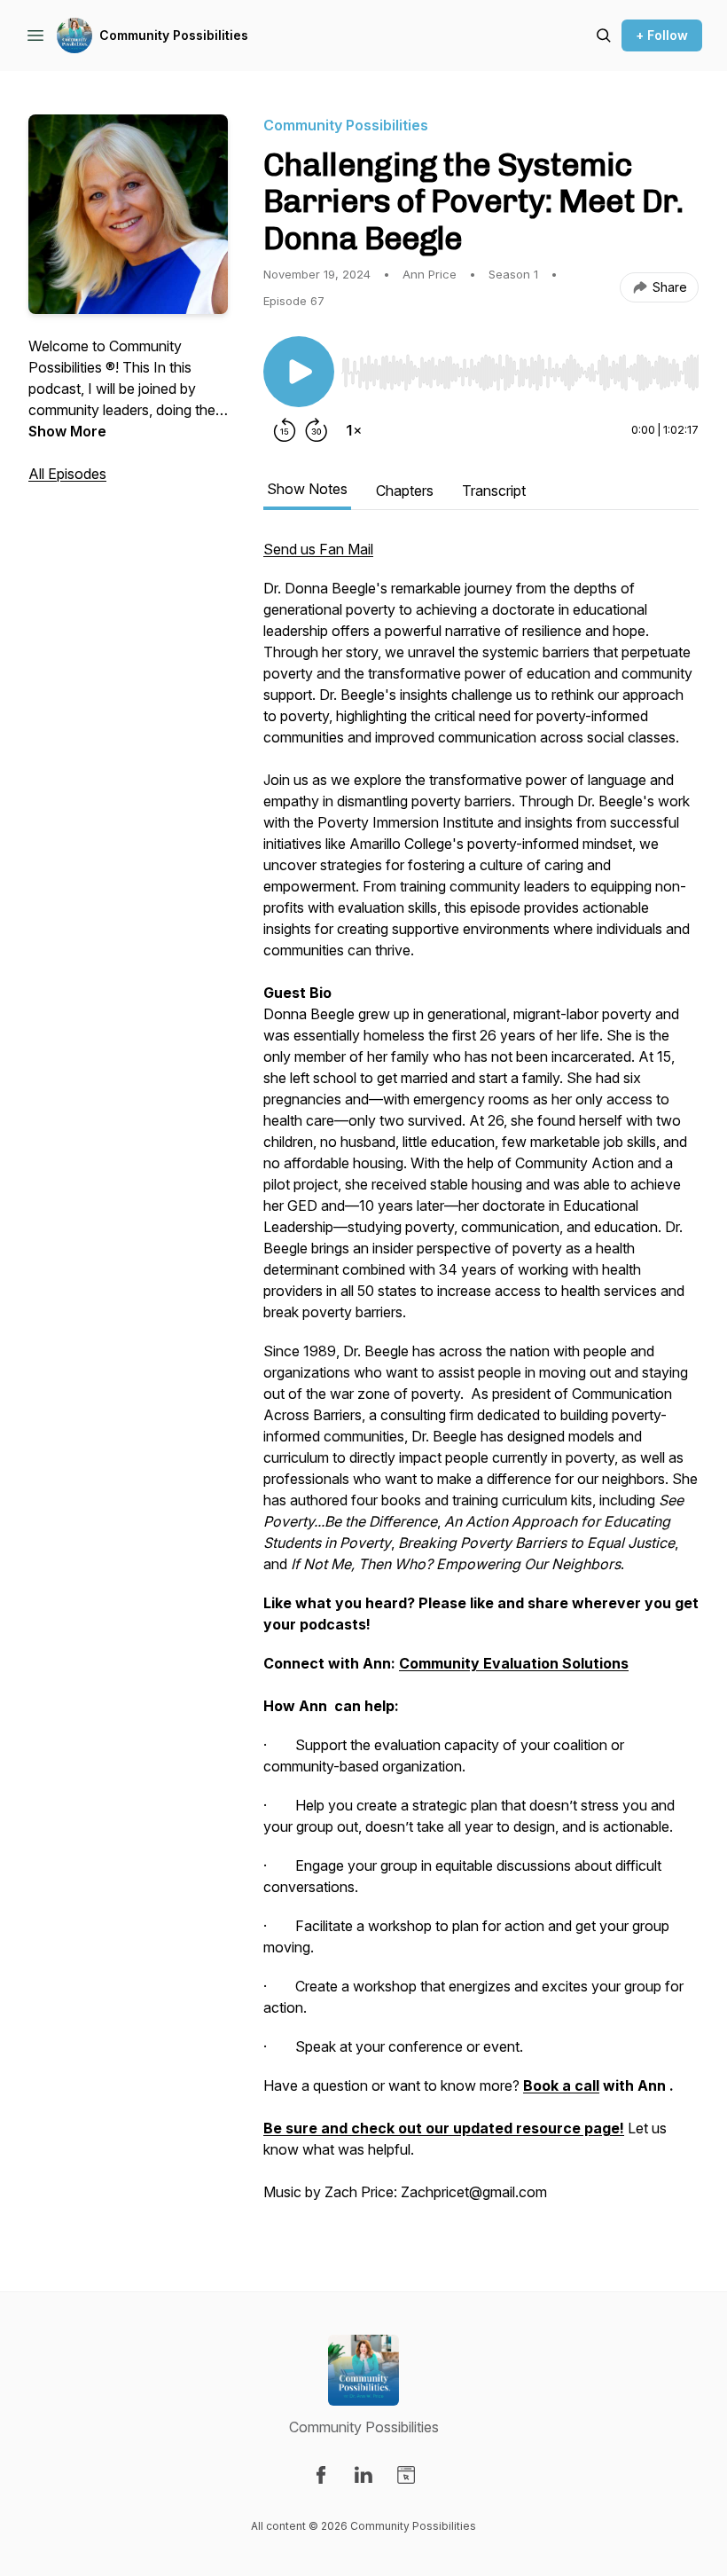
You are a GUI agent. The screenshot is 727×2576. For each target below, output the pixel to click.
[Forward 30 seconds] (317, 430)
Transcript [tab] (494, 491)
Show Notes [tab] (307, 489)
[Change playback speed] (354, 430)
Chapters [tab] (405, 491)
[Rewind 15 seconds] (285, 430)
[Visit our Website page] (406, 2475)
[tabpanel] (481, 1379)
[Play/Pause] (299, 372)
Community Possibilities (174, 35)
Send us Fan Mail (318, 549)
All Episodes (67, 474)
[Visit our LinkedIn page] (363, 2475)
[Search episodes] (604, 35)
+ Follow (662, 35)
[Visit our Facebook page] (321, 2475)
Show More (67, 431)
